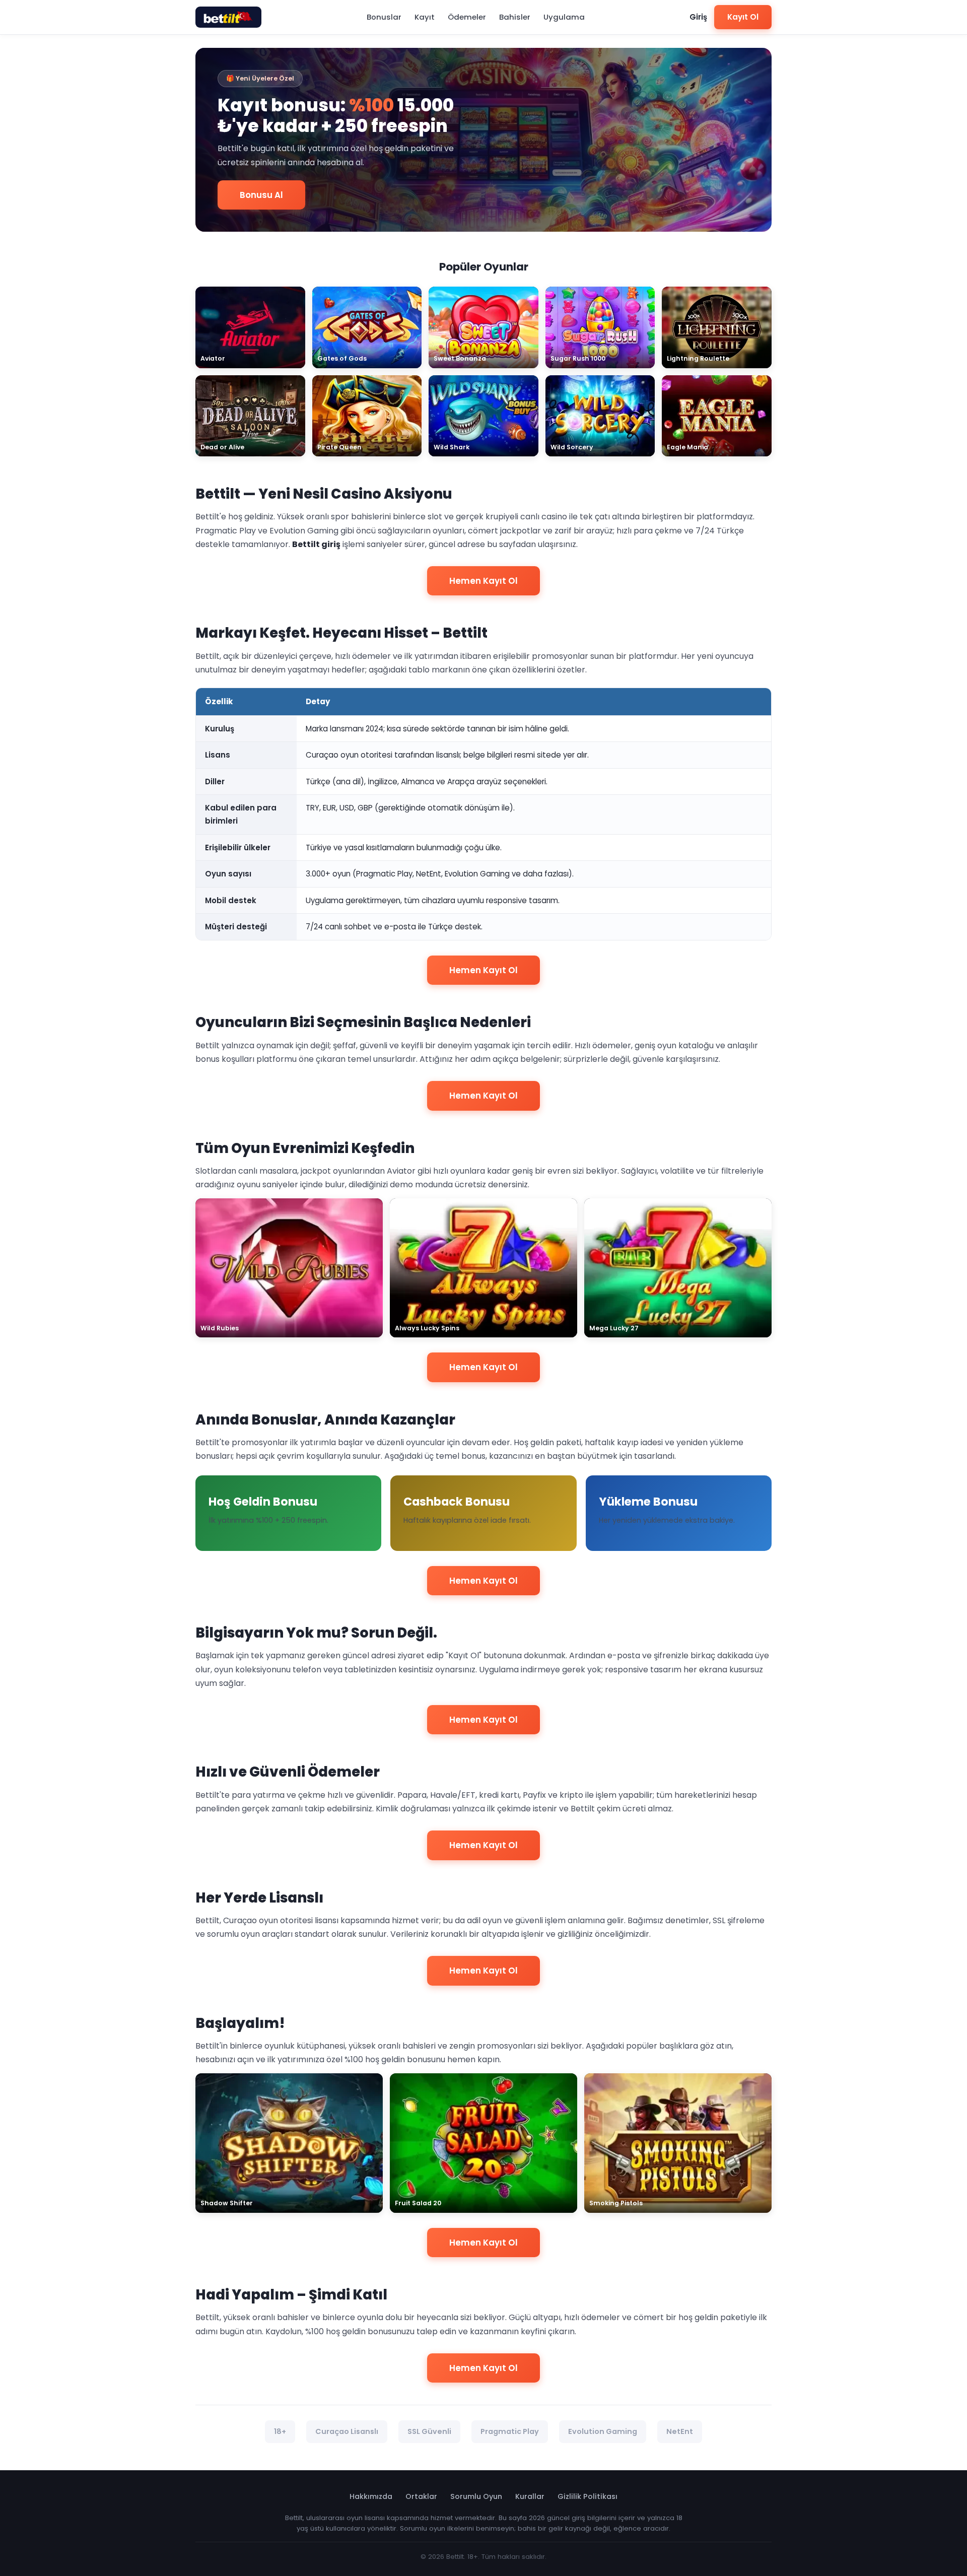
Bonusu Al (261, 195)
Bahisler (515, 17)
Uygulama (564, 17)
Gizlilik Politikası (588, 2496)
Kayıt (425, 17)
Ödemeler (467, 17)
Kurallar (530, 2496)
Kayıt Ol (743, 17)
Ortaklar (421, 2496)
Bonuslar (384, 17)
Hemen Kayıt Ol (483, 581)
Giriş (698, 17)
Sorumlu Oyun (476, 2496)
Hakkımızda (371, 2496)
